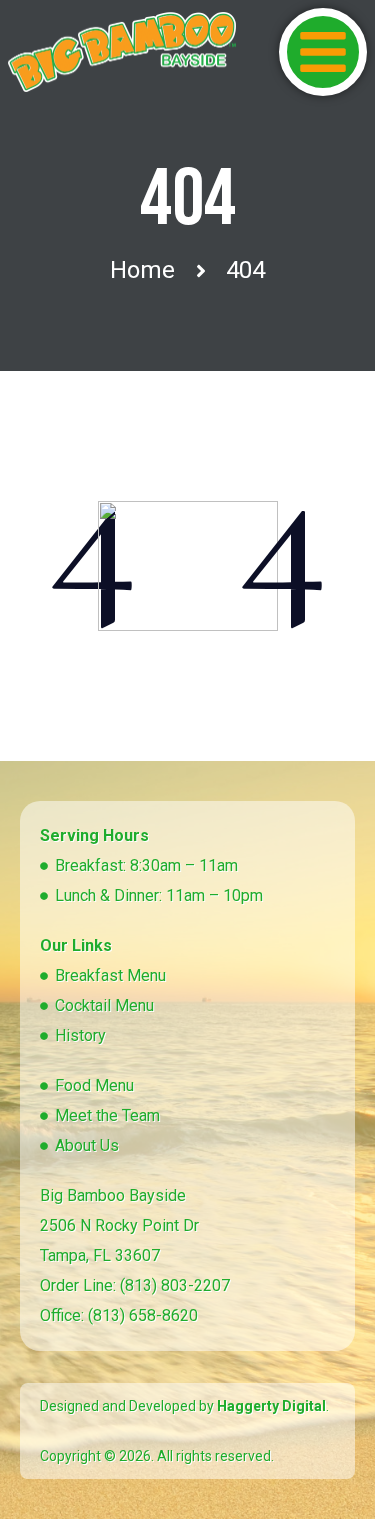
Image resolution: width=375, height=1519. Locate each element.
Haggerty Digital (271, 1406)
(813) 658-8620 (143, 1315)
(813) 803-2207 (175, 1285)
